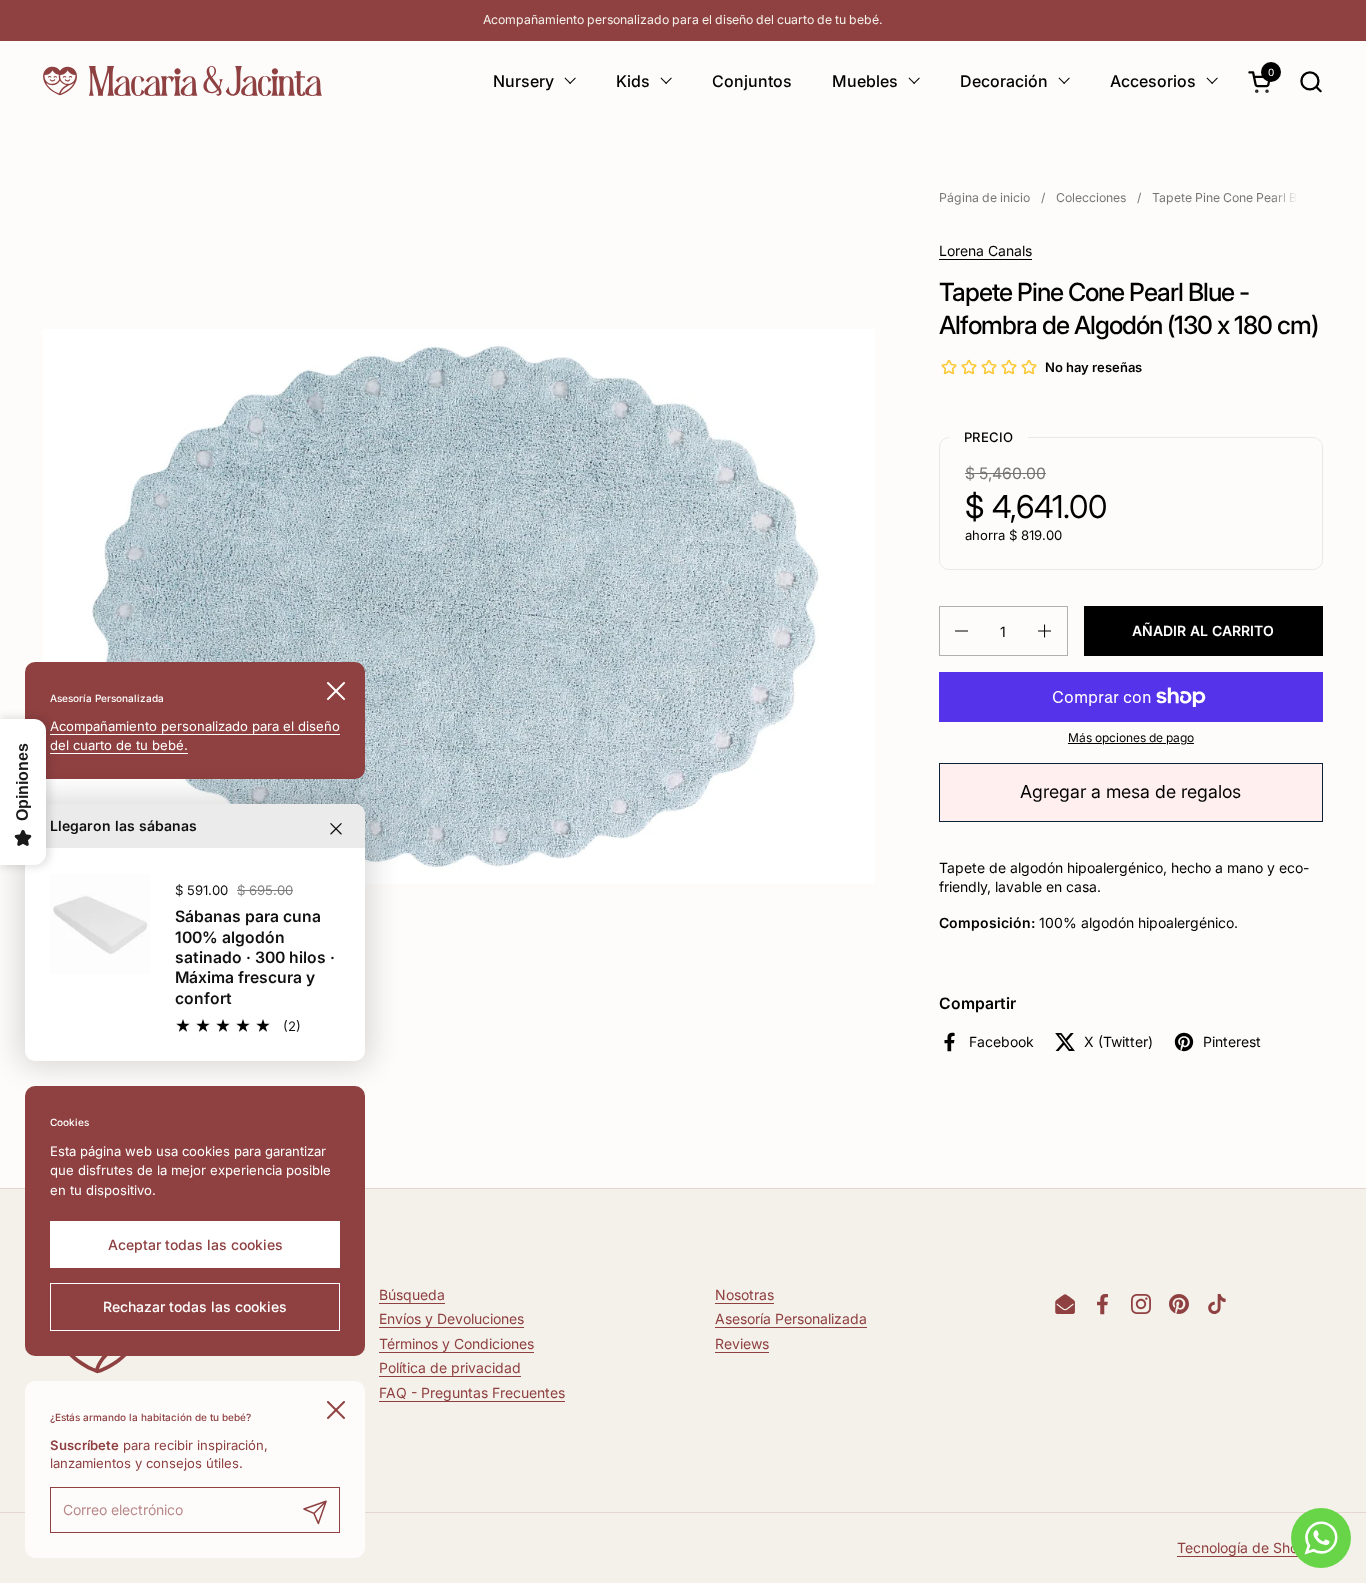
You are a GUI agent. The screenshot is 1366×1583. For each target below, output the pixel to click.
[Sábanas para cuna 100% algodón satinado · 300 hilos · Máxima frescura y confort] (100, 924)
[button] (1310, 81)
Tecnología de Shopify (1250, 1547)
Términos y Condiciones (456, 1343)
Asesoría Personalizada (791, 1318)
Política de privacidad (450, 1367)
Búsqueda (412, 1294)
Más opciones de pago (1131, 737)
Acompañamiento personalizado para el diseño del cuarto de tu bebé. (683, 19)
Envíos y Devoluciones (451, 1318)
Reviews (742, 1343)
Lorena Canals (985, 250)
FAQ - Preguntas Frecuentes (472, 1392)
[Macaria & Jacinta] (182, 81)
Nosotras (744, 1294)
